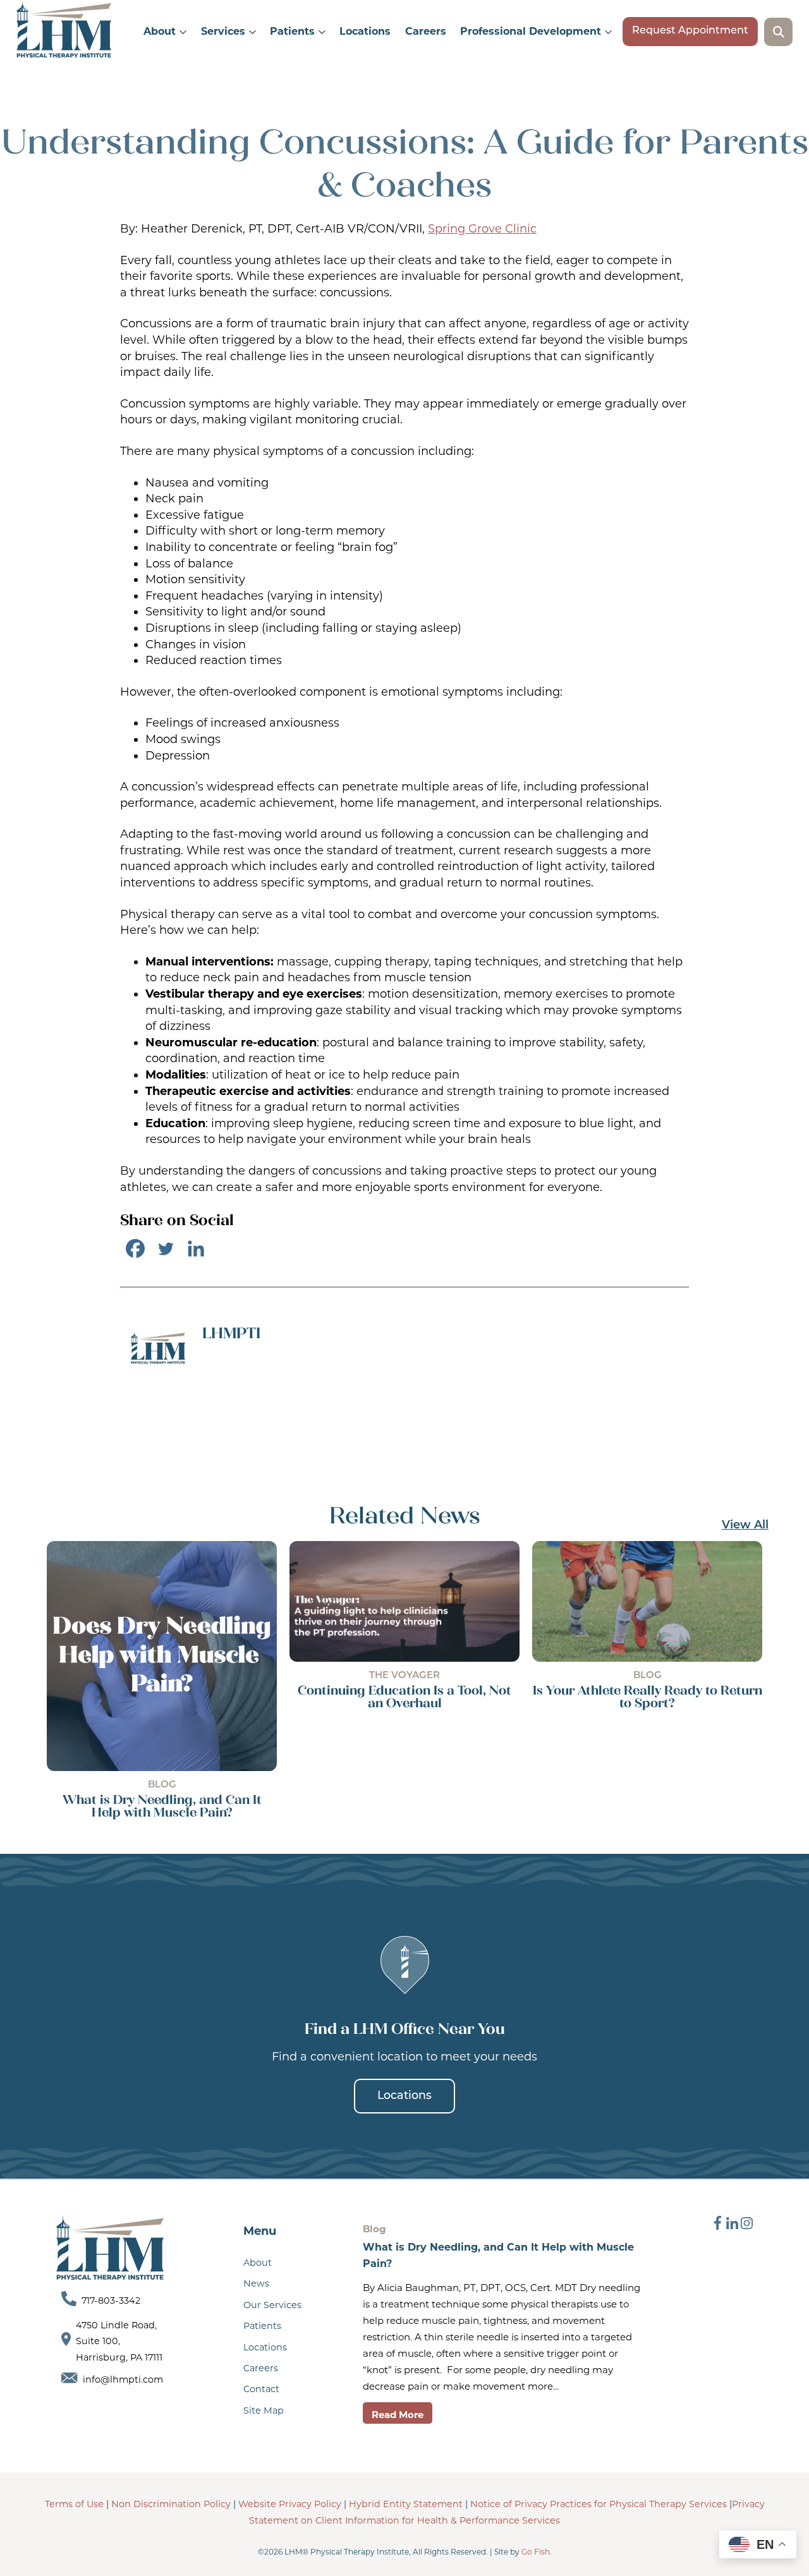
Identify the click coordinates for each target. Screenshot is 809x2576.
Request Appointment (690, 31)
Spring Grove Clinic (482, 229)
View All (745, 1526)
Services (223, 31)
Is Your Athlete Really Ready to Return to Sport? (648, 1696)
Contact (261, 2389)
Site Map (264, 2410)
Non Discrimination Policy (171, 2504)
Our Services (272, 2305)
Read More (398, 2415)
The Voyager (404, 1676)
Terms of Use (74, 2504)
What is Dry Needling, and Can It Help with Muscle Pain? (162, 1806)
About (160, 31)
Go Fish (536, 2552)
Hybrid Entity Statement (407, 2504)
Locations (365, 31)
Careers (426, 31)
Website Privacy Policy (290, 2504)
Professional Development (531, 31)
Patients (292, 31)
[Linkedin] (196, 1249)
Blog (162, 1785)
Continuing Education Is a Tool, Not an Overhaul (404, 1696)
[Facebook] (135, 1249)
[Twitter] (166, 1249)
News (256, 2283)
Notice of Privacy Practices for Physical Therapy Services (599, 2504)
